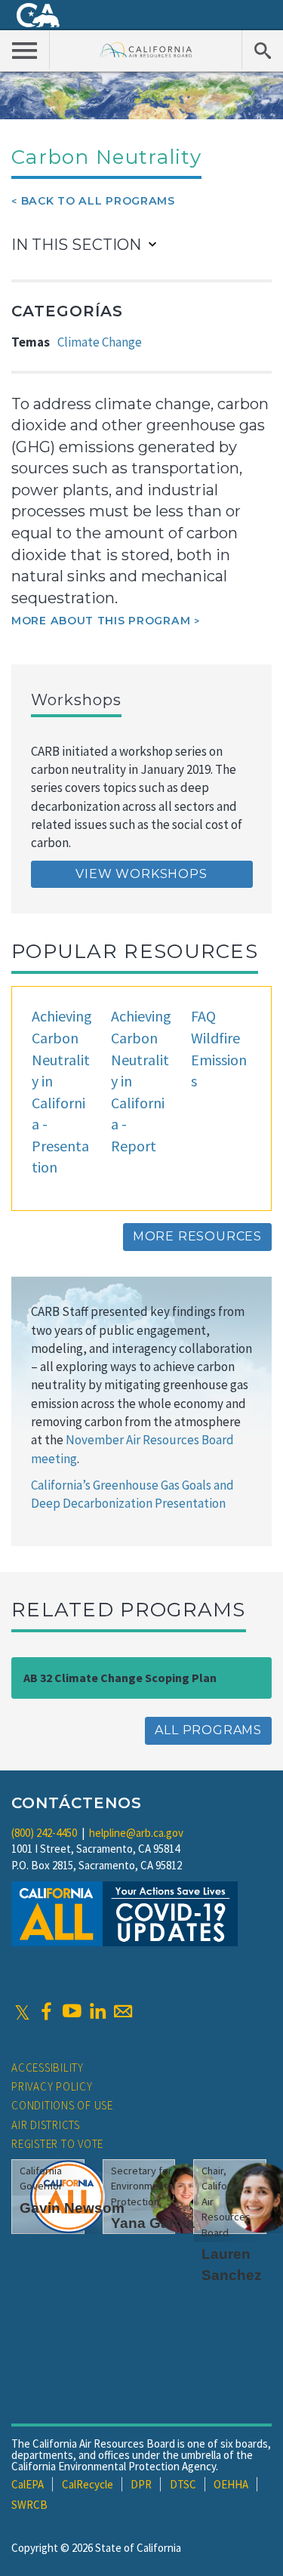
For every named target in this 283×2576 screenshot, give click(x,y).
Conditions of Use (62, 2105)
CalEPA (28, 2484)
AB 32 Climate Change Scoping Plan (120, 1678)
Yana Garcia (153, 2223)
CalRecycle (88, 2484)
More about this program (101, 621)
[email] (123, 2011)
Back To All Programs (98, 201)
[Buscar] (262, 50)
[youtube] (72, 2011)
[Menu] (25, 50)
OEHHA (231, 2484)
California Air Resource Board (146, 49)
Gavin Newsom (72, 2208)
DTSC (183, 2484)
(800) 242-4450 (44, 1833)
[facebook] (46, 2011)
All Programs (208, 1730)
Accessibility (48, 2068)
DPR (141, 2484)
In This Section (76, 245)
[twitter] (22, 2011)
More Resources (197, 1236)
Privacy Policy (52, 2086)
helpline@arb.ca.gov (136, 1833)
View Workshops (141, 874)
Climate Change (100, 342)
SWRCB (29, 2505)
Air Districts (46, 2125)
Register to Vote (57, 2144)
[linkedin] (97, 2011)
